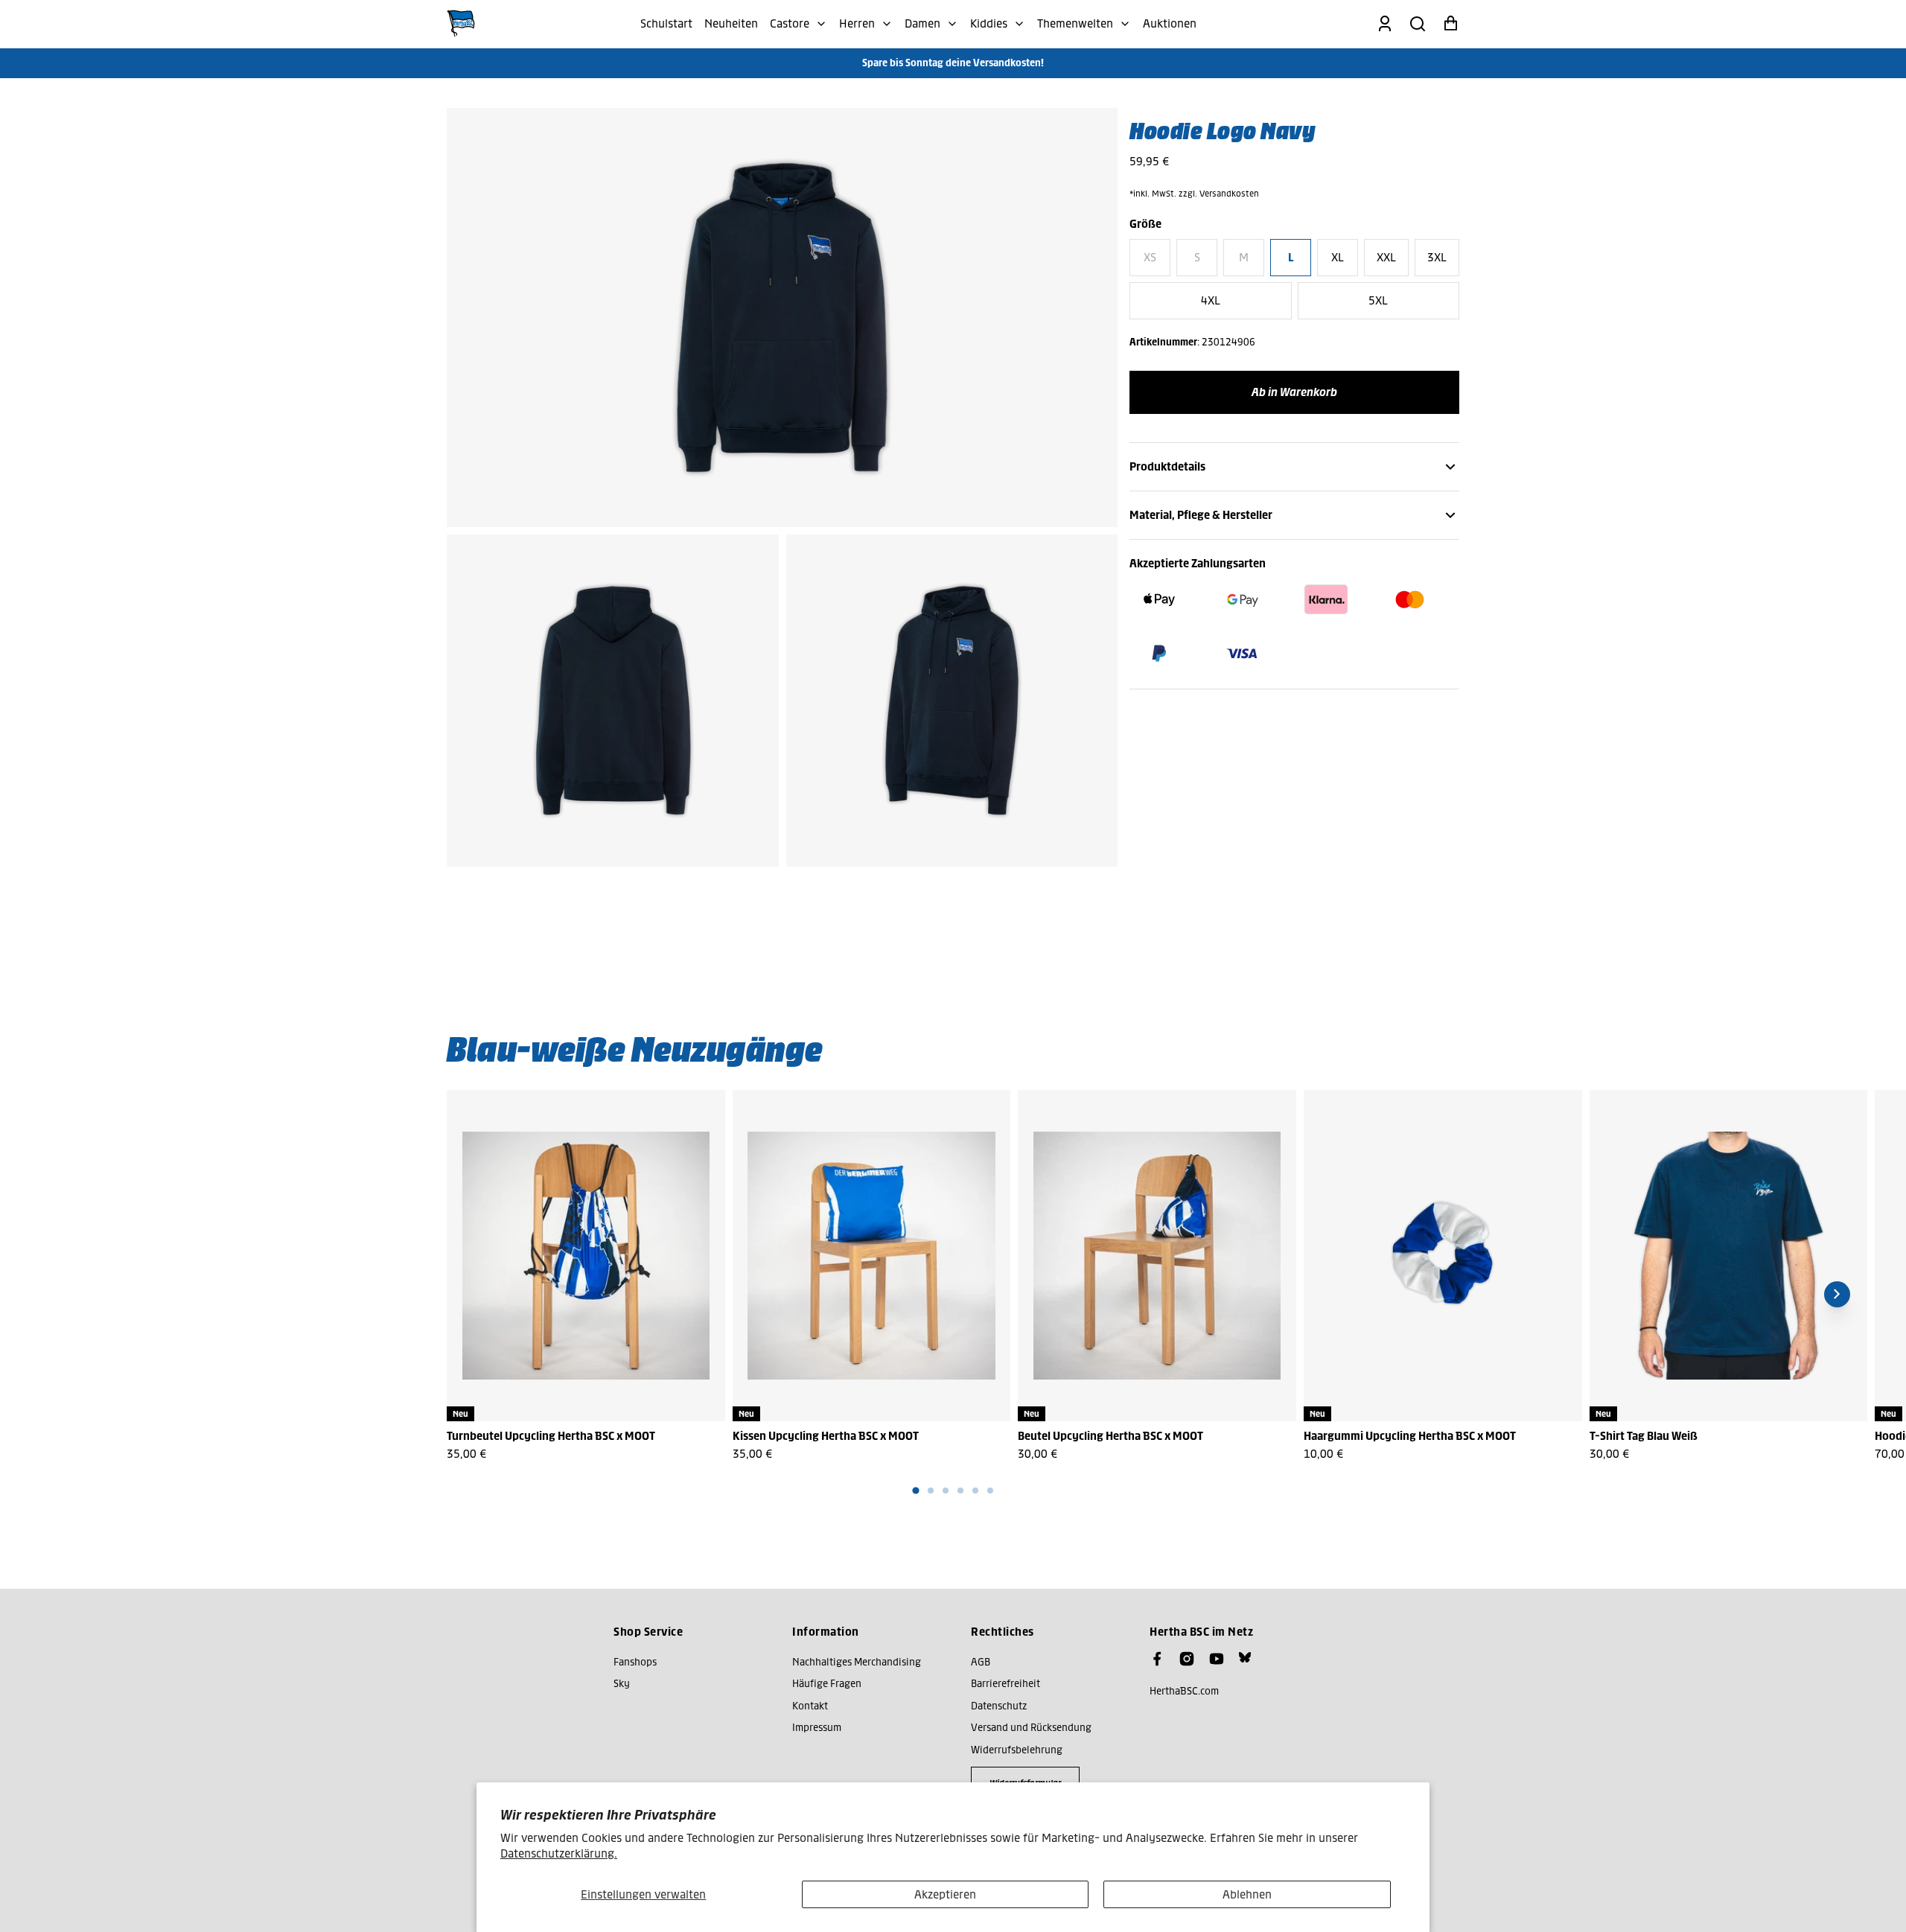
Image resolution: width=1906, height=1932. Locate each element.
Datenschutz (999, 1706)
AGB (981, 1662)
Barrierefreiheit (1005, 1684)
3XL (1437, 257)
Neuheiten (731, 23)
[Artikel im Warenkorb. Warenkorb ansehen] (1450, 24)
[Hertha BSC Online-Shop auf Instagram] (1187, 1659)
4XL (1211, 300)
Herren (857, 23)
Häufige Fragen (827, 1684)
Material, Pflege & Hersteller (1201, 515)
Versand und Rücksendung (1031, 1728)
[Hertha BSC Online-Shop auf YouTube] (1217, 1659)
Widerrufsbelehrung (1017, 1750)
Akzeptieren (945, 1894)
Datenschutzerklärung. (559, 1853)
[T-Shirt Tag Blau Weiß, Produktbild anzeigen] (1729, 1256)
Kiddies (989, 23)
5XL (1378, 300)
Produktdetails (1167, 466)
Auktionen (1170, 23)
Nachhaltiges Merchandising (857, 1662)
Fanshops (635, 1662)
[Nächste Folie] (1837, 1294)
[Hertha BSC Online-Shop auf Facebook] (1157, 1659)
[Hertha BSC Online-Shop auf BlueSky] (1245, 1657)
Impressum (817, 1728)
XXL (1386, 257)
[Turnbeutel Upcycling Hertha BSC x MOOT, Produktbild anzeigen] (586, 1256)
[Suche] (1418, 24)
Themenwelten (1075, 23)
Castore (790, 23)
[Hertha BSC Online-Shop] (461, 24)
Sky (622, 1684)
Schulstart (666, 23)
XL (1338, 257)
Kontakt (810, 1706)
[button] (915, 1491)
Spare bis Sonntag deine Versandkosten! (953, 63)
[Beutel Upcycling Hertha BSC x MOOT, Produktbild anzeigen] (1157, 1256)
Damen (922, 23)
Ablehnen (1247, 1894)
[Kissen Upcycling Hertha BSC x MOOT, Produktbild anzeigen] (872, 1256)
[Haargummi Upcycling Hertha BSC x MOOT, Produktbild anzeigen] (1443, 1256)
